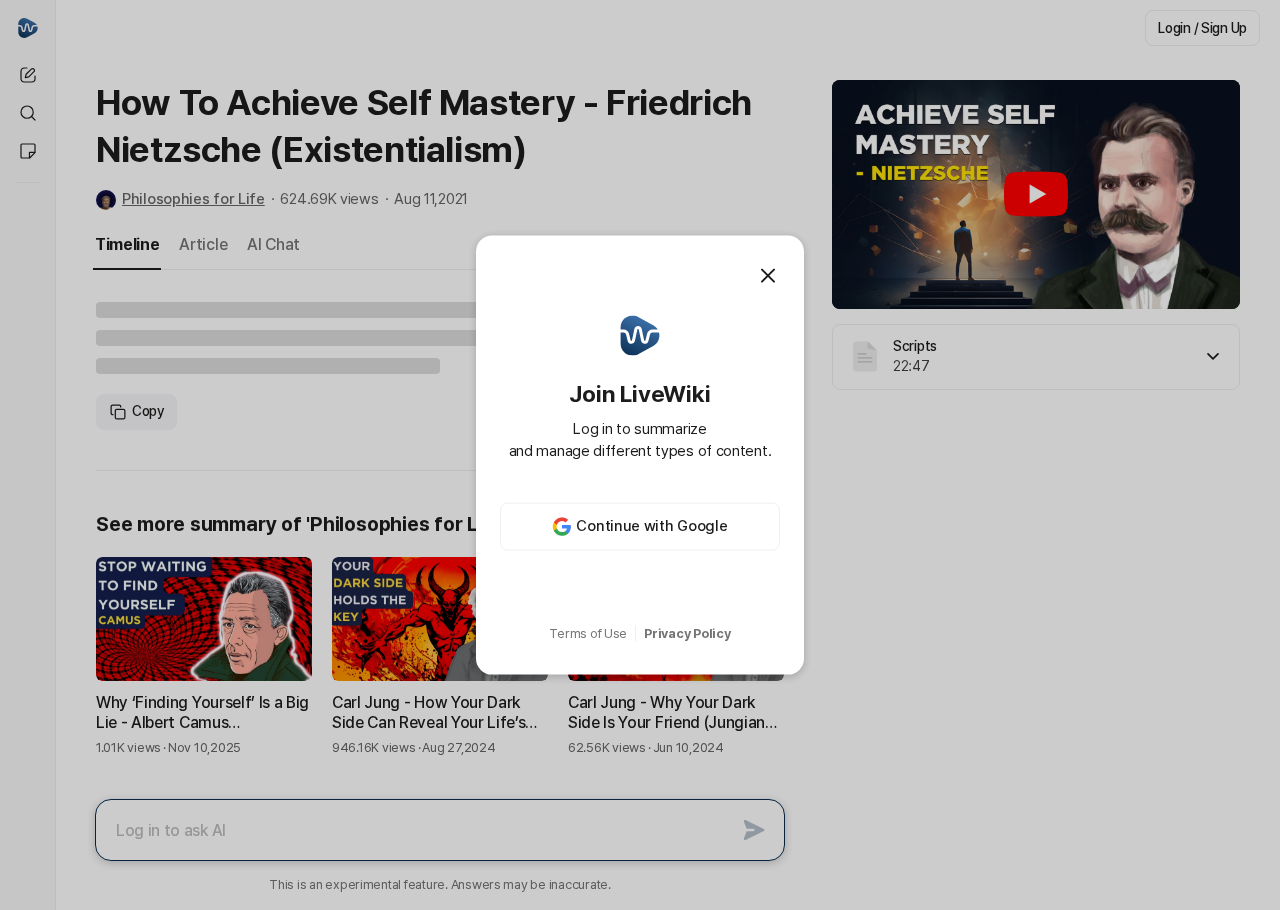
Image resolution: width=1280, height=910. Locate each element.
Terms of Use (588, 633)
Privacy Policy (687, 633)
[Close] (768, 276)
